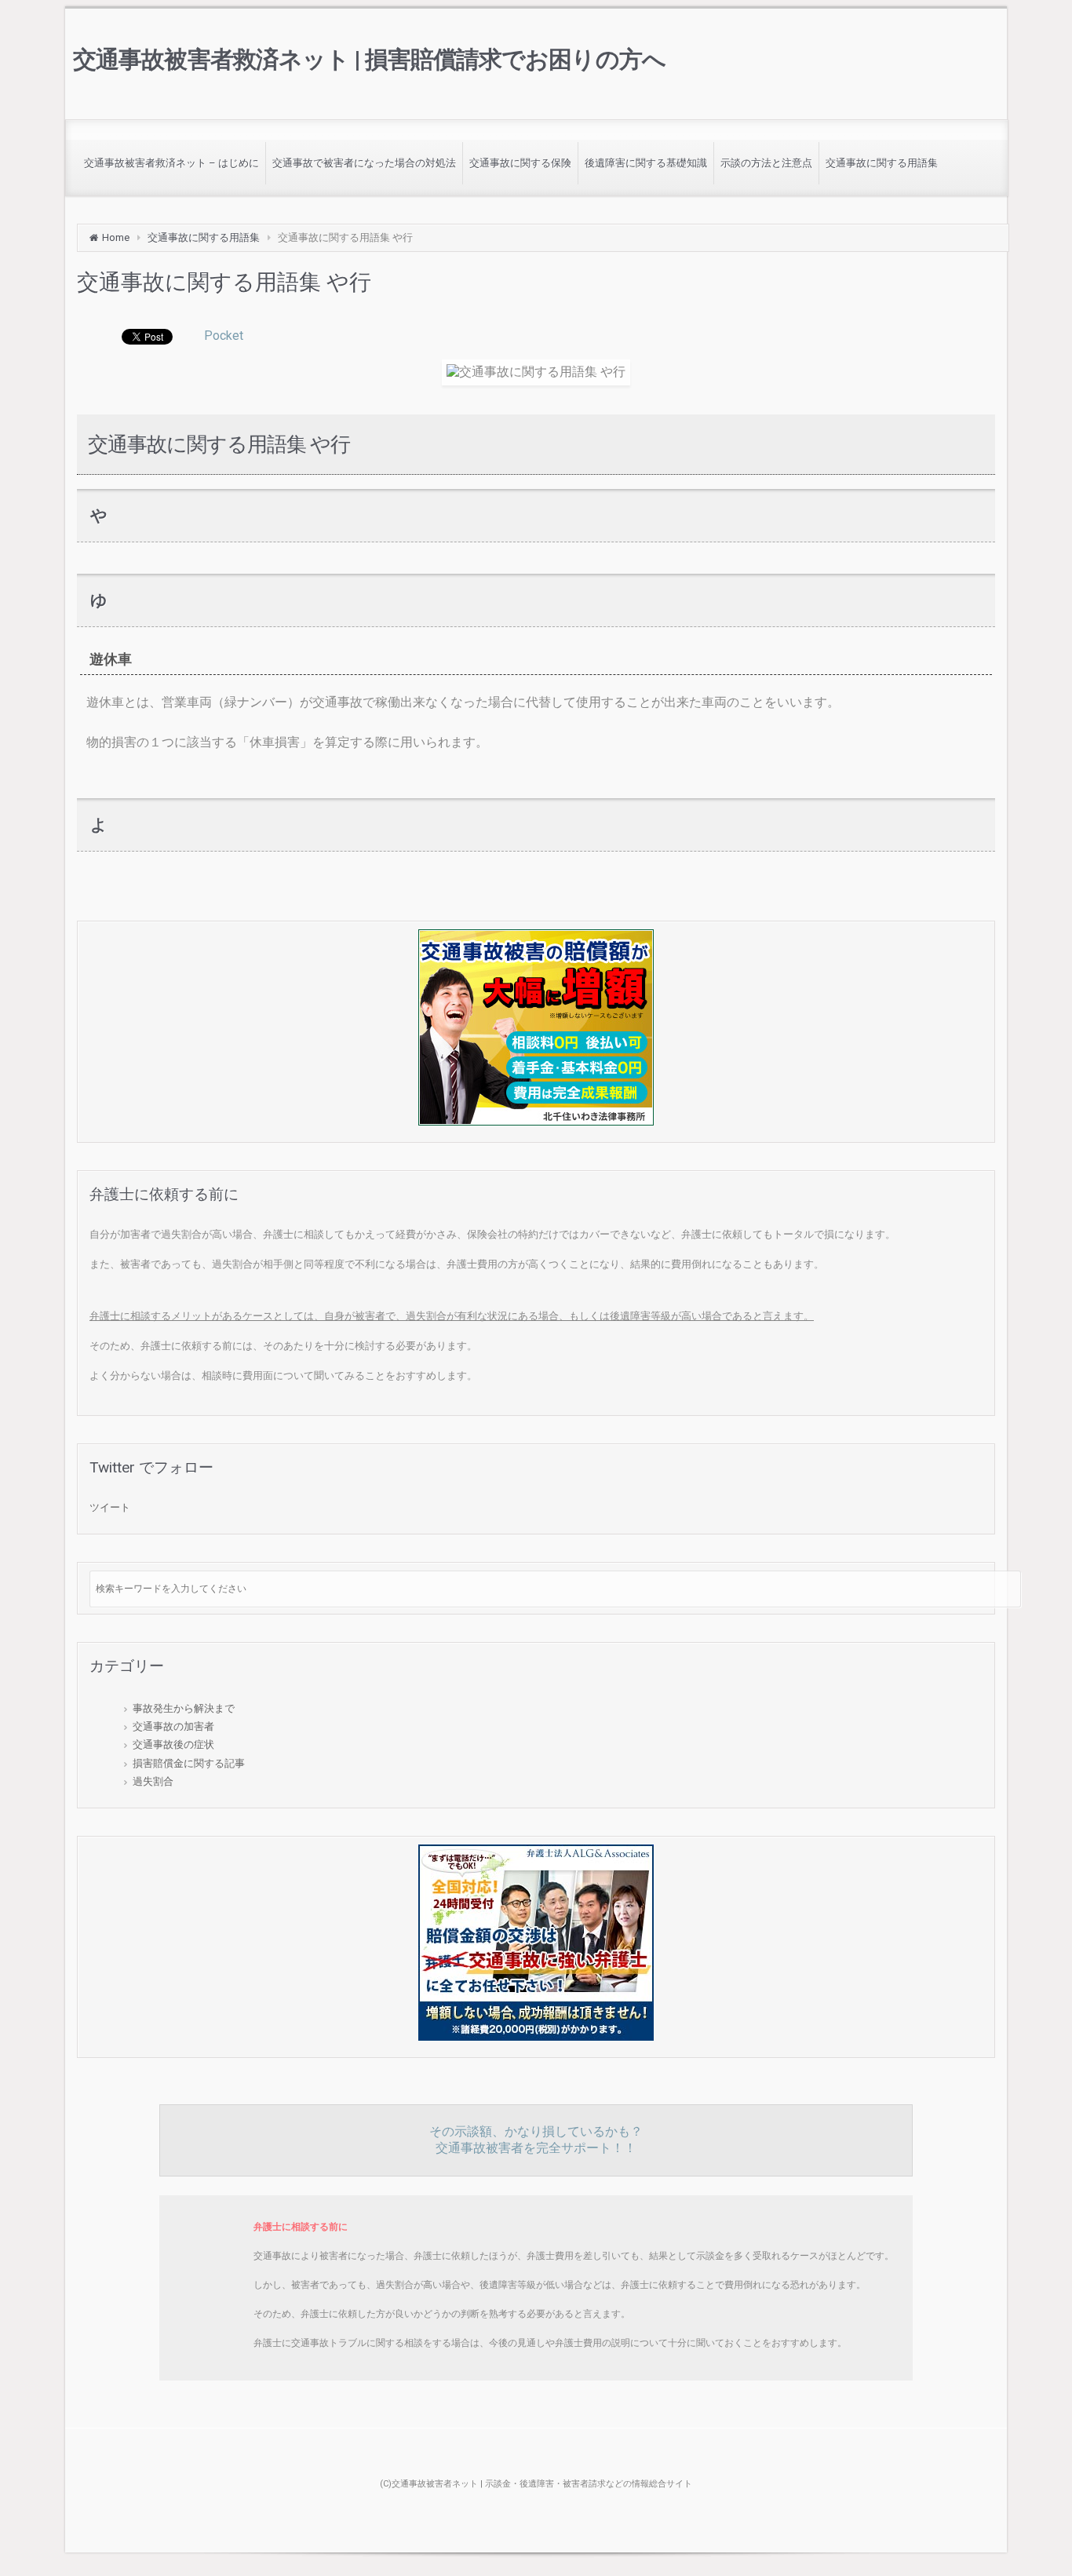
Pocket (224, 336)
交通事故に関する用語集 (882, 163)
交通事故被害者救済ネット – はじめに (171, 163)
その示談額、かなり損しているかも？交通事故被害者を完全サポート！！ (536, 2140)
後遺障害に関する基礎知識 (646, 163)
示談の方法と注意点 (766, 163)
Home (116, 237)
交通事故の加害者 (173, 1726)
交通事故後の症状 (173, 1744)
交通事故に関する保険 (520, 163)
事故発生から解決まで (184, 1708)
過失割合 (153, 1781)
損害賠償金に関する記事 (189, 1763)
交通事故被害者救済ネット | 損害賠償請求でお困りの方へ (369, 59)
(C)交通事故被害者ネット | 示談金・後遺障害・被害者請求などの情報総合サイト (536, 2484)
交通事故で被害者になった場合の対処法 (364, 163)
